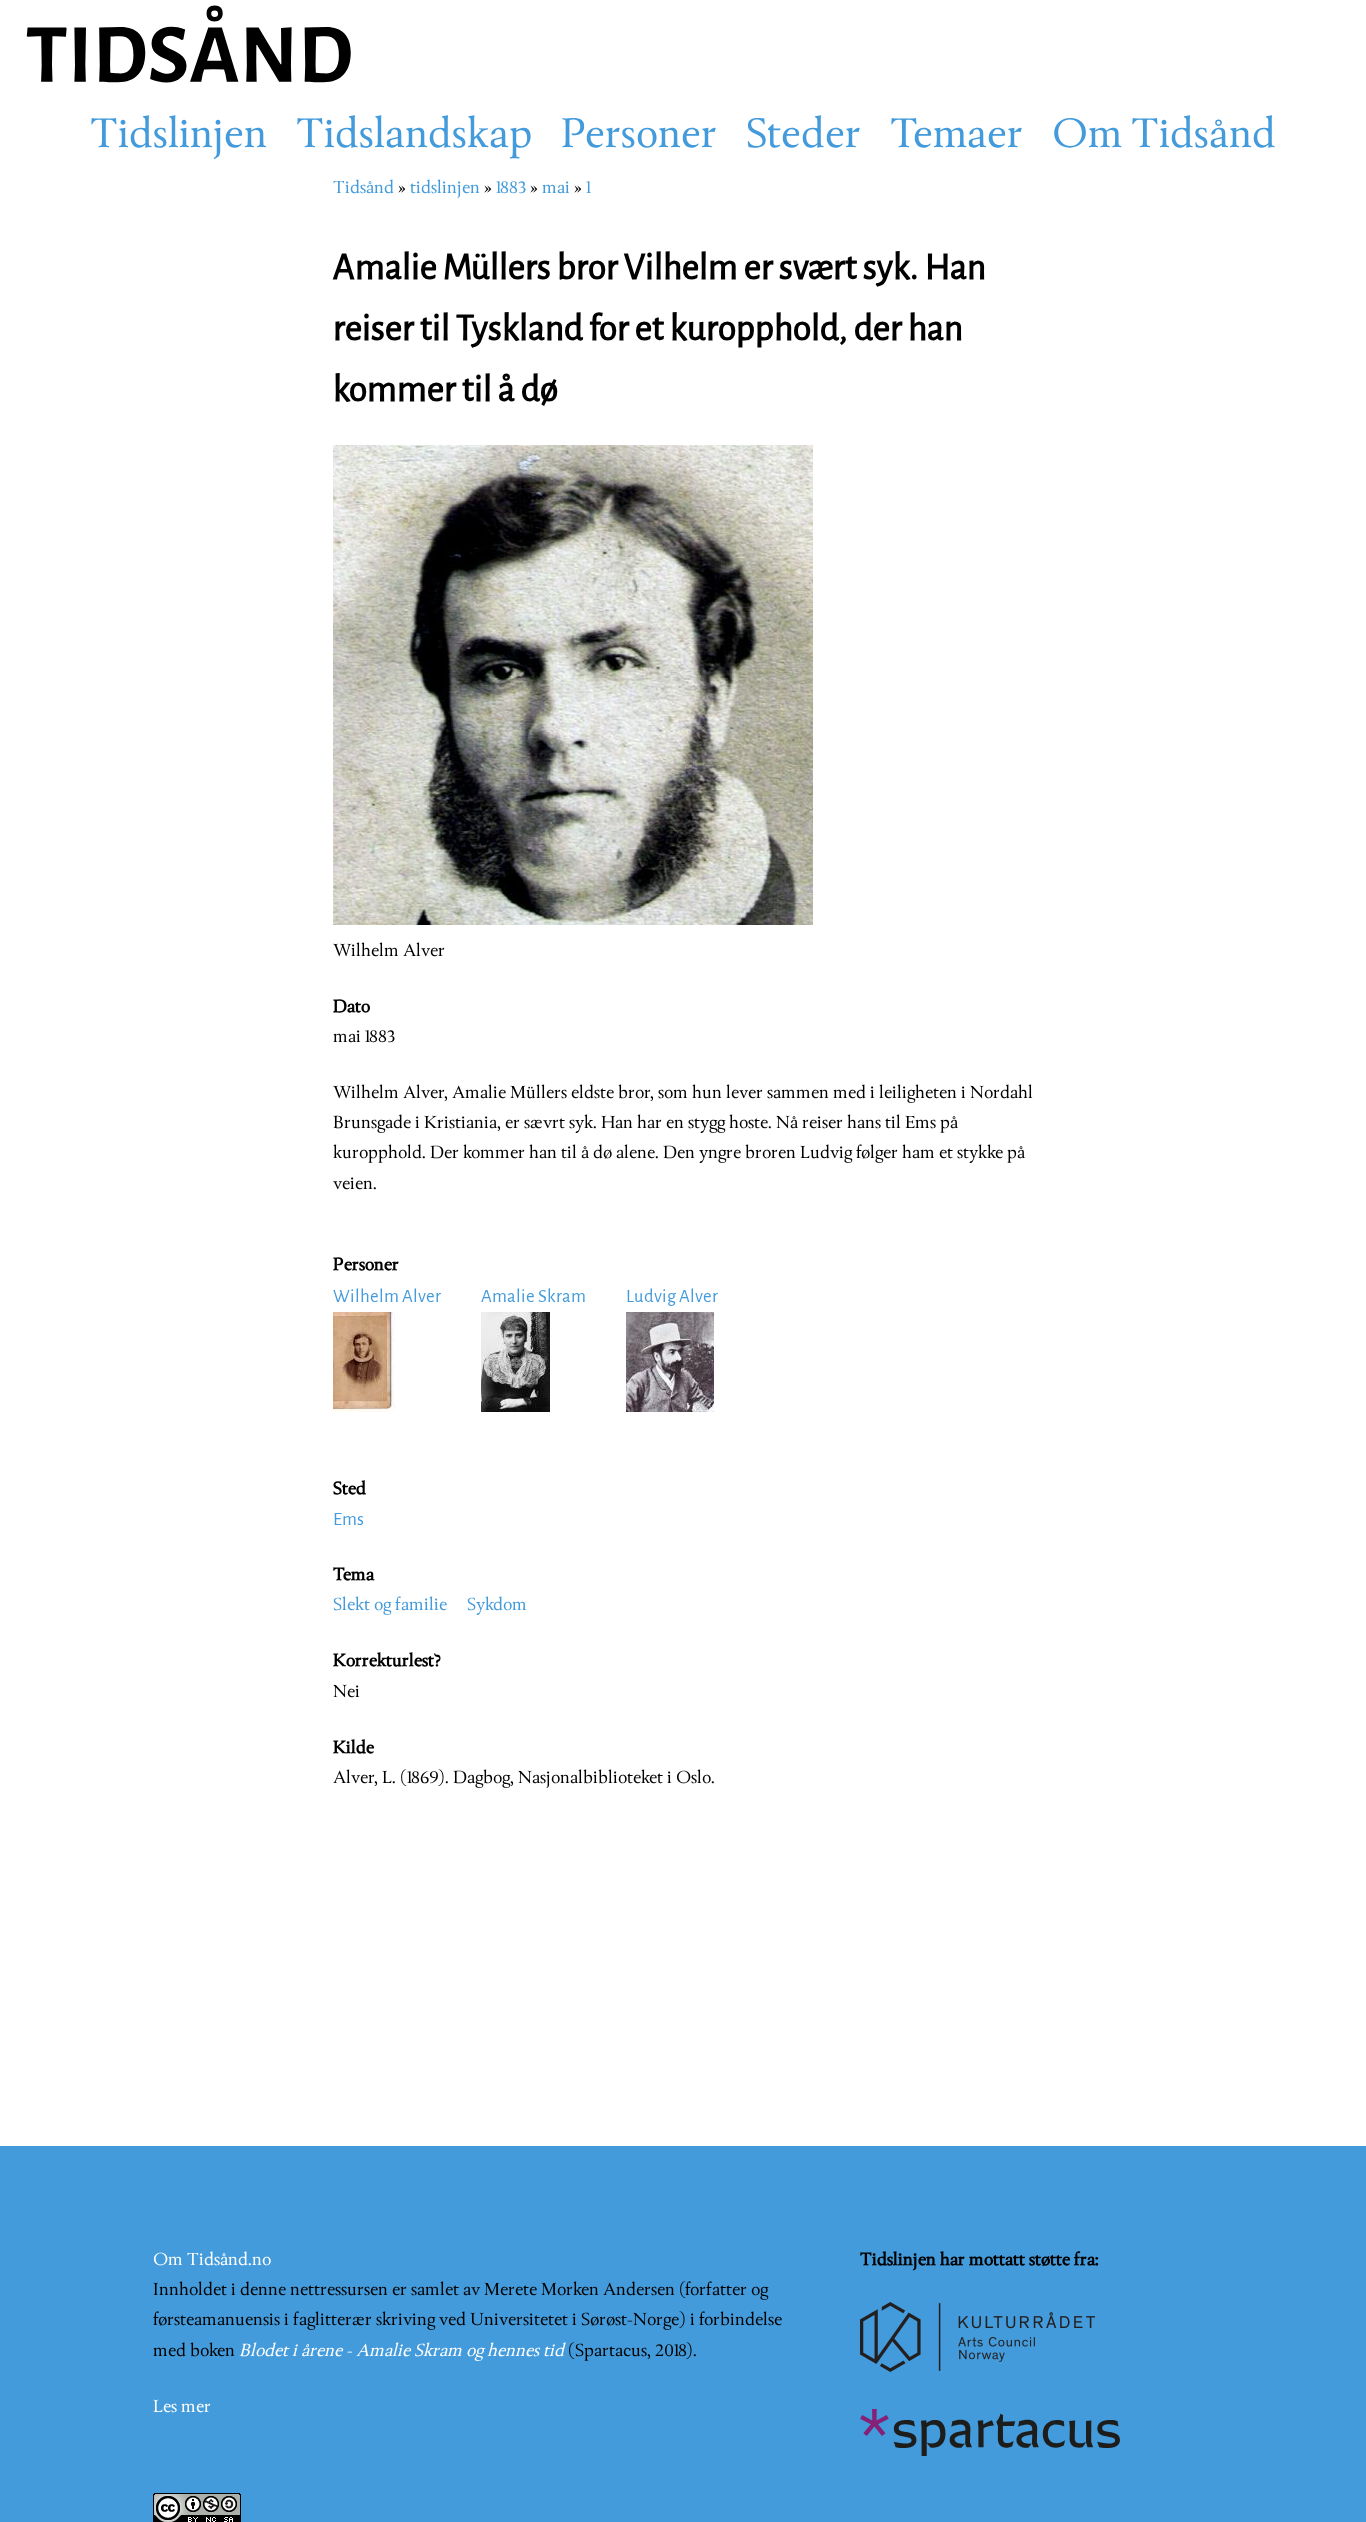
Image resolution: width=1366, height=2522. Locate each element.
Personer (639, 137)
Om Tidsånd (1164, 137)
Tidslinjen (178, 137)
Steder (803, 137)
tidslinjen (445, 188)
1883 (511, 188)
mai (556, 188)
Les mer (182, 2407)
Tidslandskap (414, 137)
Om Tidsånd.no (212, 2260)
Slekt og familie (390, 1605)
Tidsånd (363, 188)
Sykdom (497, 1605)
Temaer (956, 137)
